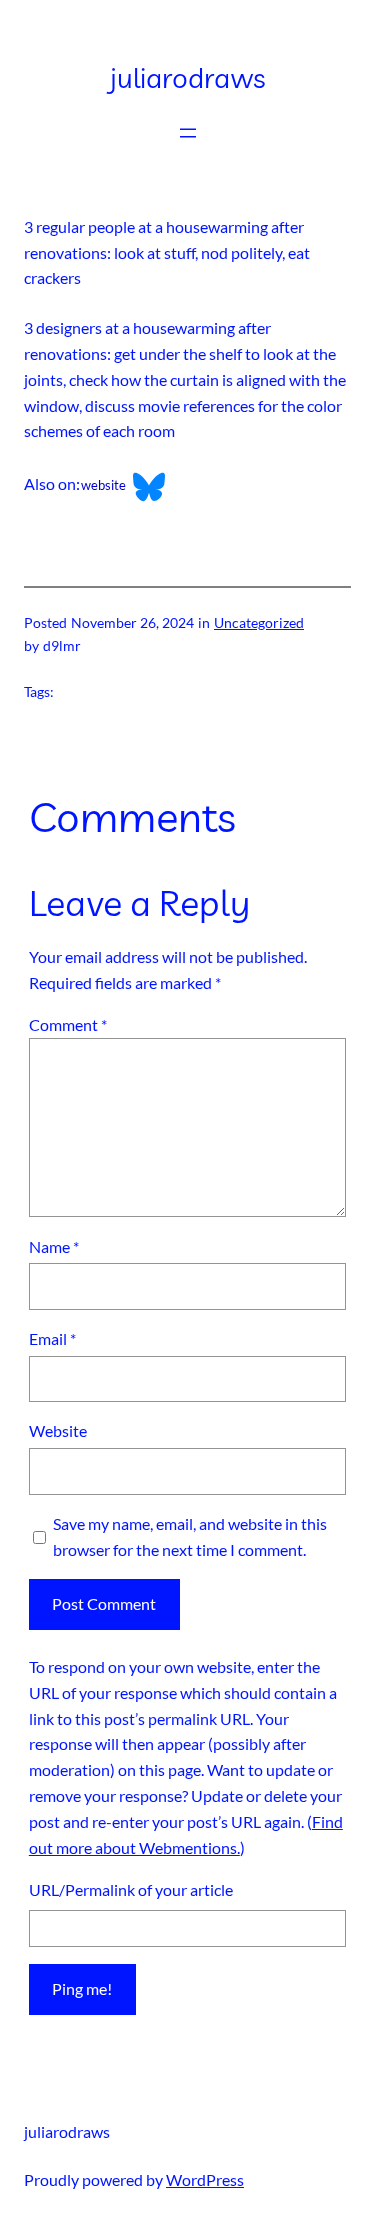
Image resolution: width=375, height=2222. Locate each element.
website (103, 485)
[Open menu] (188, 133)
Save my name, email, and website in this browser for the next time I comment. (190, 1536)
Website (58, 1430)
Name (54, 1246)
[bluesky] (141, 485)
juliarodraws (188, 77)
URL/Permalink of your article (131, 1889)
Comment (68, 1024)
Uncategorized (259, 622)
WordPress (205, 2179)
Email (52, 1338)
